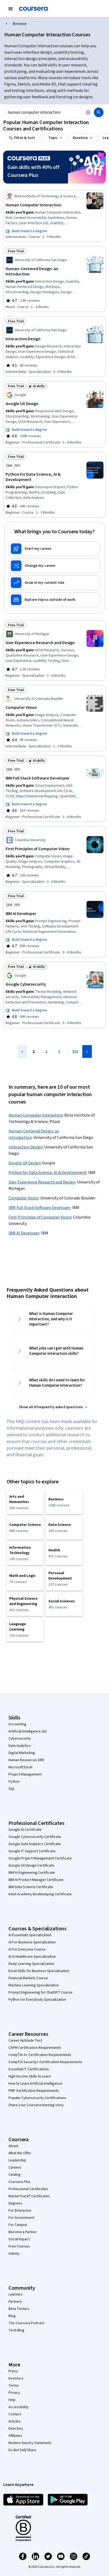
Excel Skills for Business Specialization (39, 1971)
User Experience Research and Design (42, 1182)
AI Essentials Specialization (30, 1935)
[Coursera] (33, 9)
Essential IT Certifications (29, 2069)
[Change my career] (54, 566)
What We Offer (20, 2153)
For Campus (18, 2225)
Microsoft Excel (20, 1767)
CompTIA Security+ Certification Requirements (45, 2062)
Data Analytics (20, 1746)
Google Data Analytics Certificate (35, 1844)
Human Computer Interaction (36, 1115)
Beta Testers (19, 2309)
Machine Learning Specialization (34, 1985)
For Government (21, 2218)
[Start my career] (54, 549)
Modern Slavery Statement (30, 2443)
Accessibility (19, 2407)
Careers (15, 2168)
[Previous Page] (22, 1051)
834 (75, 1051)
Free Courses (19, 2246)
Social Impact (19, 2239)
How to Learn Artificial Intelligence (35, 2084)
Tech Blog (16, 2330)
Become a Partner (23, 2232)
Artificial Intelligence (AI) (28, 1731)
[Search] (99, 112)
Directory (16, 2429)
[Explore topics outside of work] (54, 600)
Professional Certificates (28, 2189)
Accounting (17, 1724)
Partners (15, 2302)
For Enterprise (20, 2211)
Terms (14, 2386)
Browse (20, 24)
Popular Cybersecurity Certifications (37, 2098)
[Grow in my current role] (54, 583)
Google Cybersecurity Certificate (35, 1837)
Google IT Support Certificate (32, 1851)
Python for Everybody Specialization (37, 2000)
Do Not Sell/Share (22, 2450)
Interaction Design (26, 1147)
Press (13, 2371)
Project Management (25, 1774)
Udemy (14, 2254)
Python (14, 1782)
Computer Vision (24, 1198)
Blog (12, 2316)
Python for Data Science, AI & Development (47, 1173)
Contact (15, 2414)
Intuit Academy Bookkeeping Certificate (40, 1894)
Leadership (17, 2160)
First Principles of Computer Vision (40, 1217)
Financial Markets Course (28, 1978)
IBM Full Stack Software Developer (39, 1208)
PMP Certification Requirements (34, 2091)
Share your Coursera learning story (36, 2105)
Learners (15, 2294)
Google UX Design (24, 1163)
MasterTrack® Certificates (29, 2196)
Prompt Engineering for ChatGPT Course (40, 1992)
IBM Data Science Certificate (31, 1887)
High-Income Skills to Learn (30, 2076)
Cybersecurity (20, 1739)
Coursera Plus (19, 2182)
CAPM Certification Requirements (35, 2048)
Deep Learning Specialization (31, 1964)
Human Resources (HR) (26, 1760)
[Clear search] (88, 112)
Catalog (15, 2175)
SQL (12, 1789)
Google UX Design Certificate (31, 1866)
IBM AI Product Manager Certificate (36, 1880)
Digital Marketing (22, 1753)
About (13, 2146)
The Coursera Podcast (26, 2323)
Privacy (14, 2393)
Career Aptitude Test (25, 2041)
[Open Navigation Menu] (11, 9)
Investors (16, 2378)
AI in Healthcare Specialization (32, 1957)
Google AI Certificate (25, 1830)
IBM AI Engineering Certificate (32, 1873)
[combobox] (43, 112)
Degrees (15, 2203)
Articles (15, 2421)
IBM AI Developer (24, 1233)
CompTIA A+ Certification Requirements (40, 2055)
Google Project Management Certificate (40, 1858)
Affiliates (15, 2436)
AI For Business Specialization (32, 1942)
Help (12, 2400)
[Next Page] (87, 1051)
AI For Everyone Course (27, 1949)
